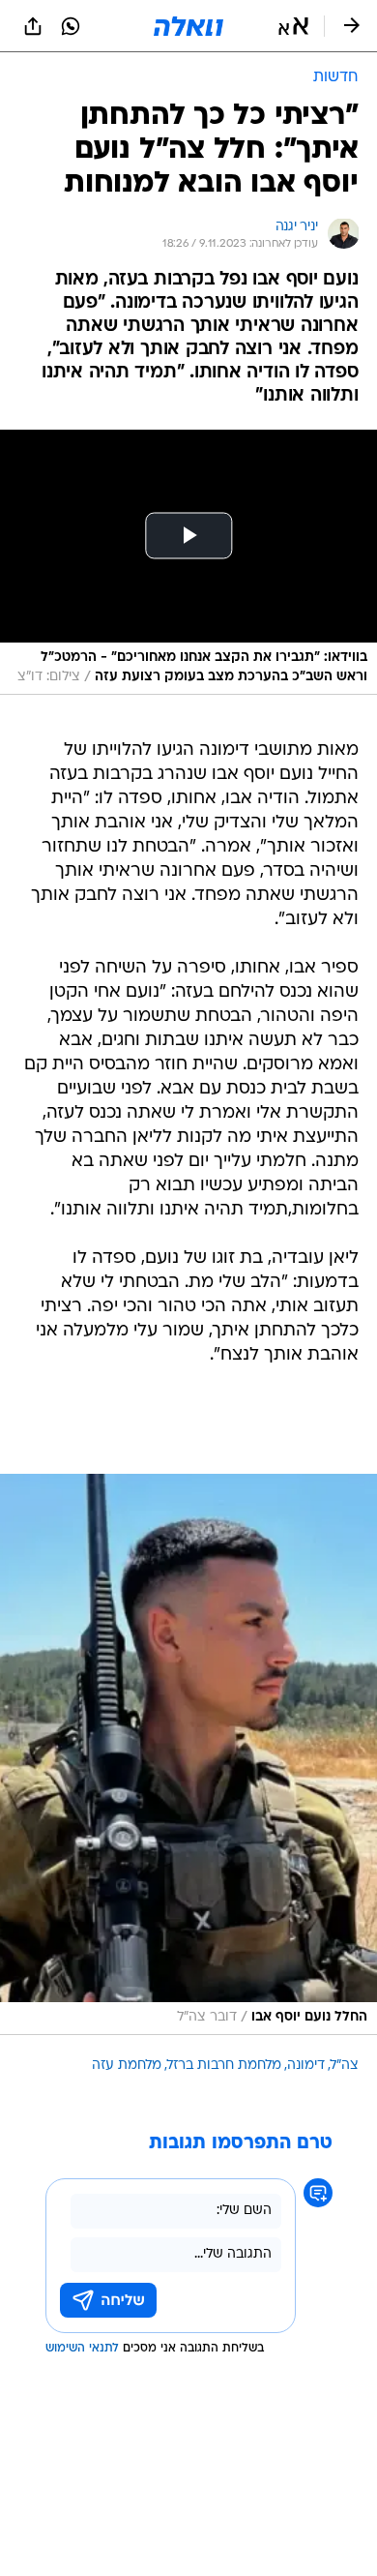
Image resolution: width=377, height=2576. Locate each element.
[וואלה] (188, 26)
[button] (293, 26)
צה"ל (345, 2066)
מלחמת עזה (127, 2066)
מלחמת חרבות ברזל (224, 2066)
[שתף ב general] (33, 26)
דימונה (306, 2066)
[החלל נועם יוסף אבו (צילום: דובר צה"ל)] (188, 1754)
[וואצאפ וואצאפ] (71, 26)
